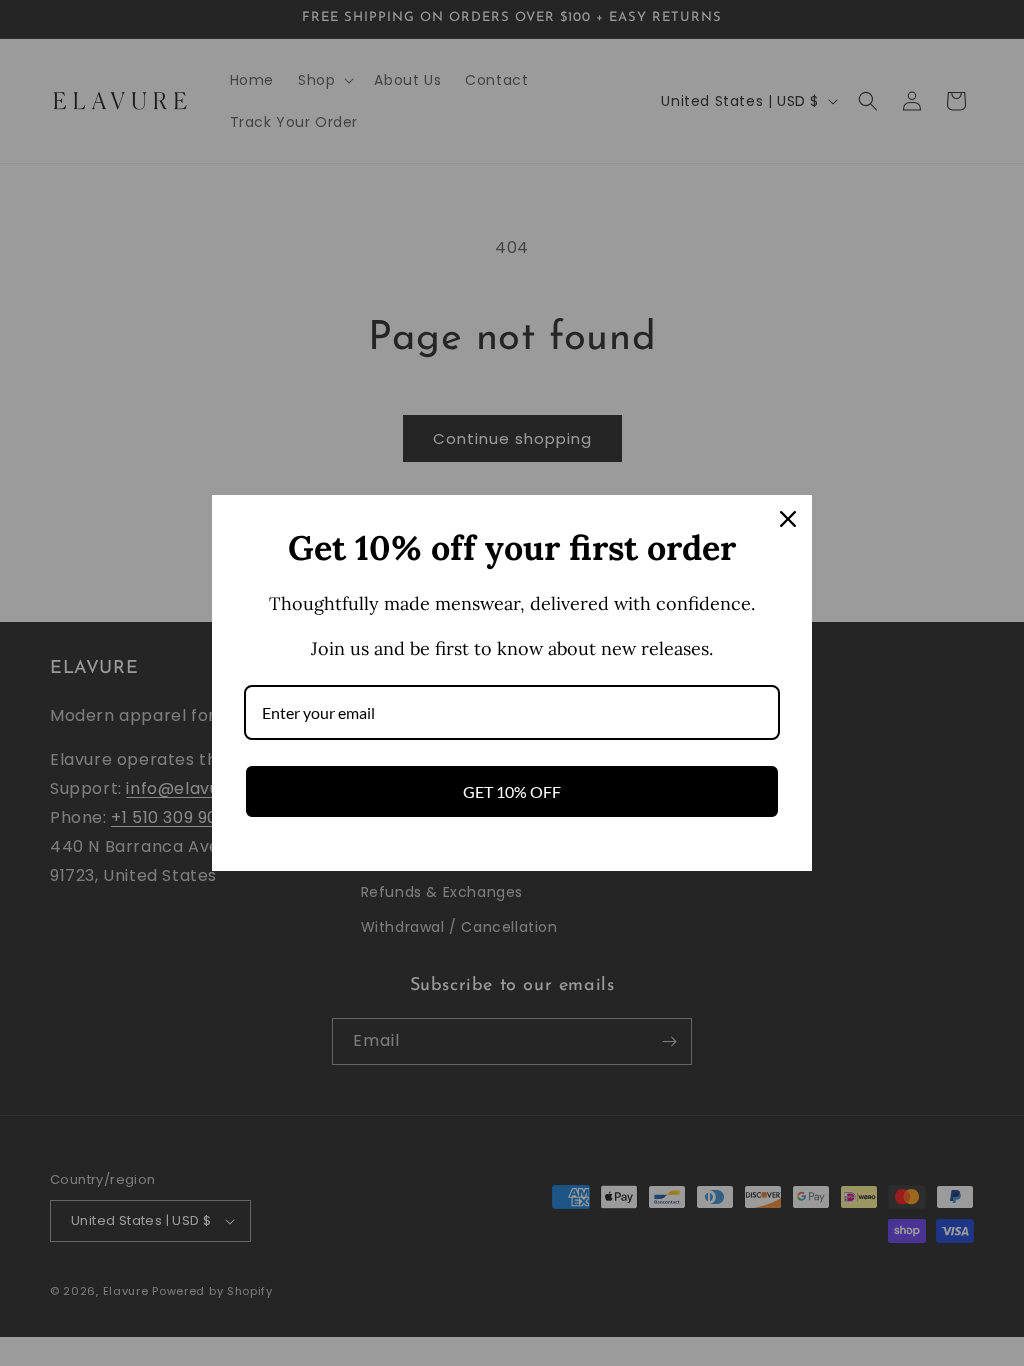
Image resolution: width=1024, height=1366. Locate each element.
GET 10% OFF (512, 791)
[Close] (788, 519)
